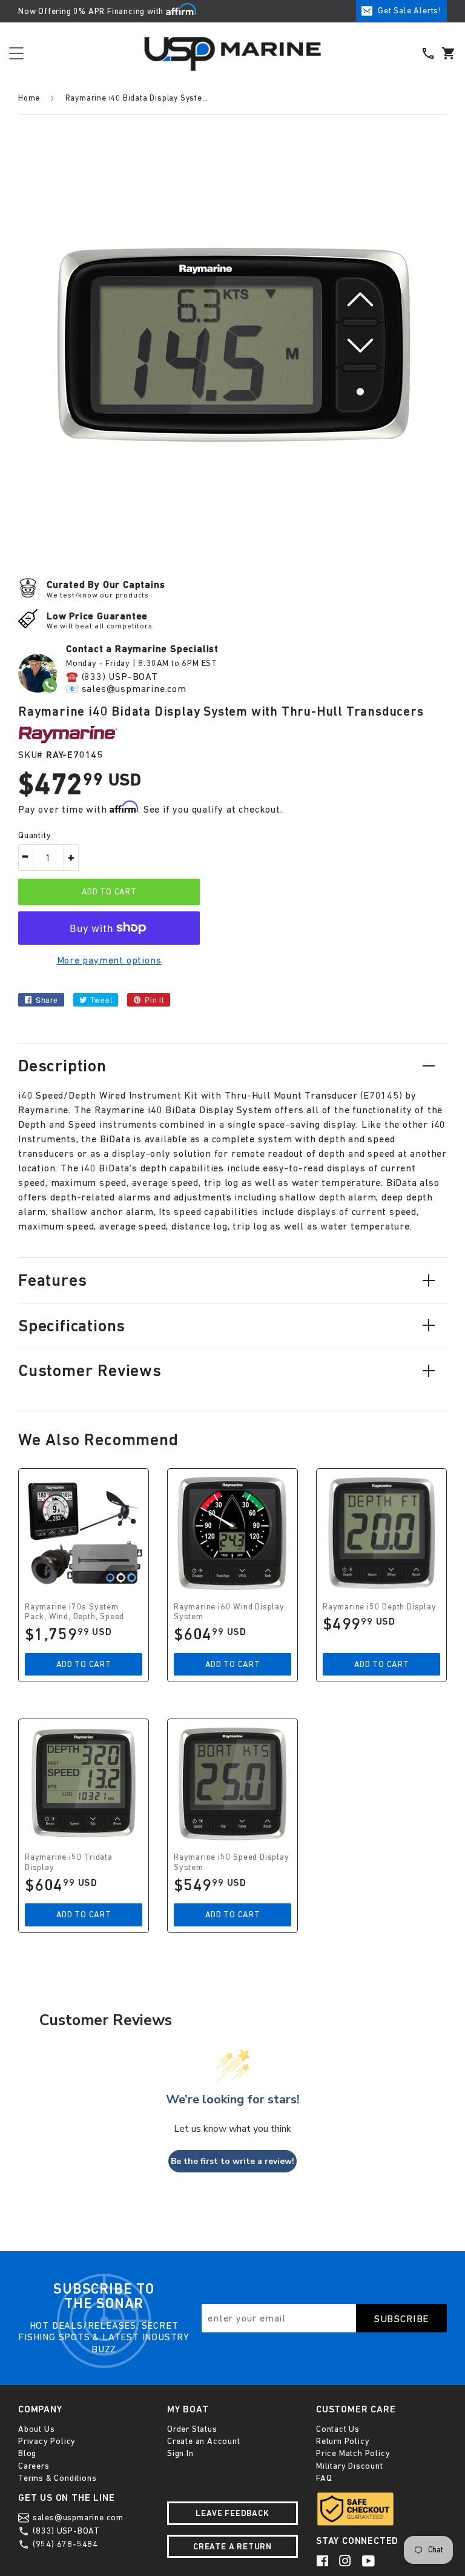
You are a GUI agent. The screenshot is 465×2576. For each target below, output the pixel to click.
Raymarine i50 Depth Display (380, 1606)
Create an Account (204, 2441)
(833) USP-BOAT (65, 2531)
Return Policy (343, 2441)
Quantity (35, 835)
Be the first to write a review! (232, 2161)
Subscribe (402, 2318)
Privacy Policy (47, 2441)
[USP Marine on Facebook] (323, 2560)
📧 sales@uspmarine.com (126, 688)
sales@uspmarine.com (77, 2517)
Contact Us (338, 2429)
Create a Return (232, 2546)
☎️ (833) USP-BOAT (112, 676)
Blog (27, 2453)
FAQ (324, 2478)
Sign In (180, 2453)
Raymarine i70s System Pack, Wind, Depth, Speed (74, 1612)
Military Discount (350, 2466)
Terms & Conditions (57, 2478)
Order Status (192, 2429)
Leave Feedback (232, 2513)
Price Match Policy (353, 2453)
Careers (34, 2466)
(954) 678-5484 (64, 2544)
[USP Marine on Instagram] (346, 2560)
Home (29, 98)
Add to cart (84, 1664)
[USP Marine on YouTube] (369, 2560)
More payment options (109, 960)
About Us (36, 2429)
